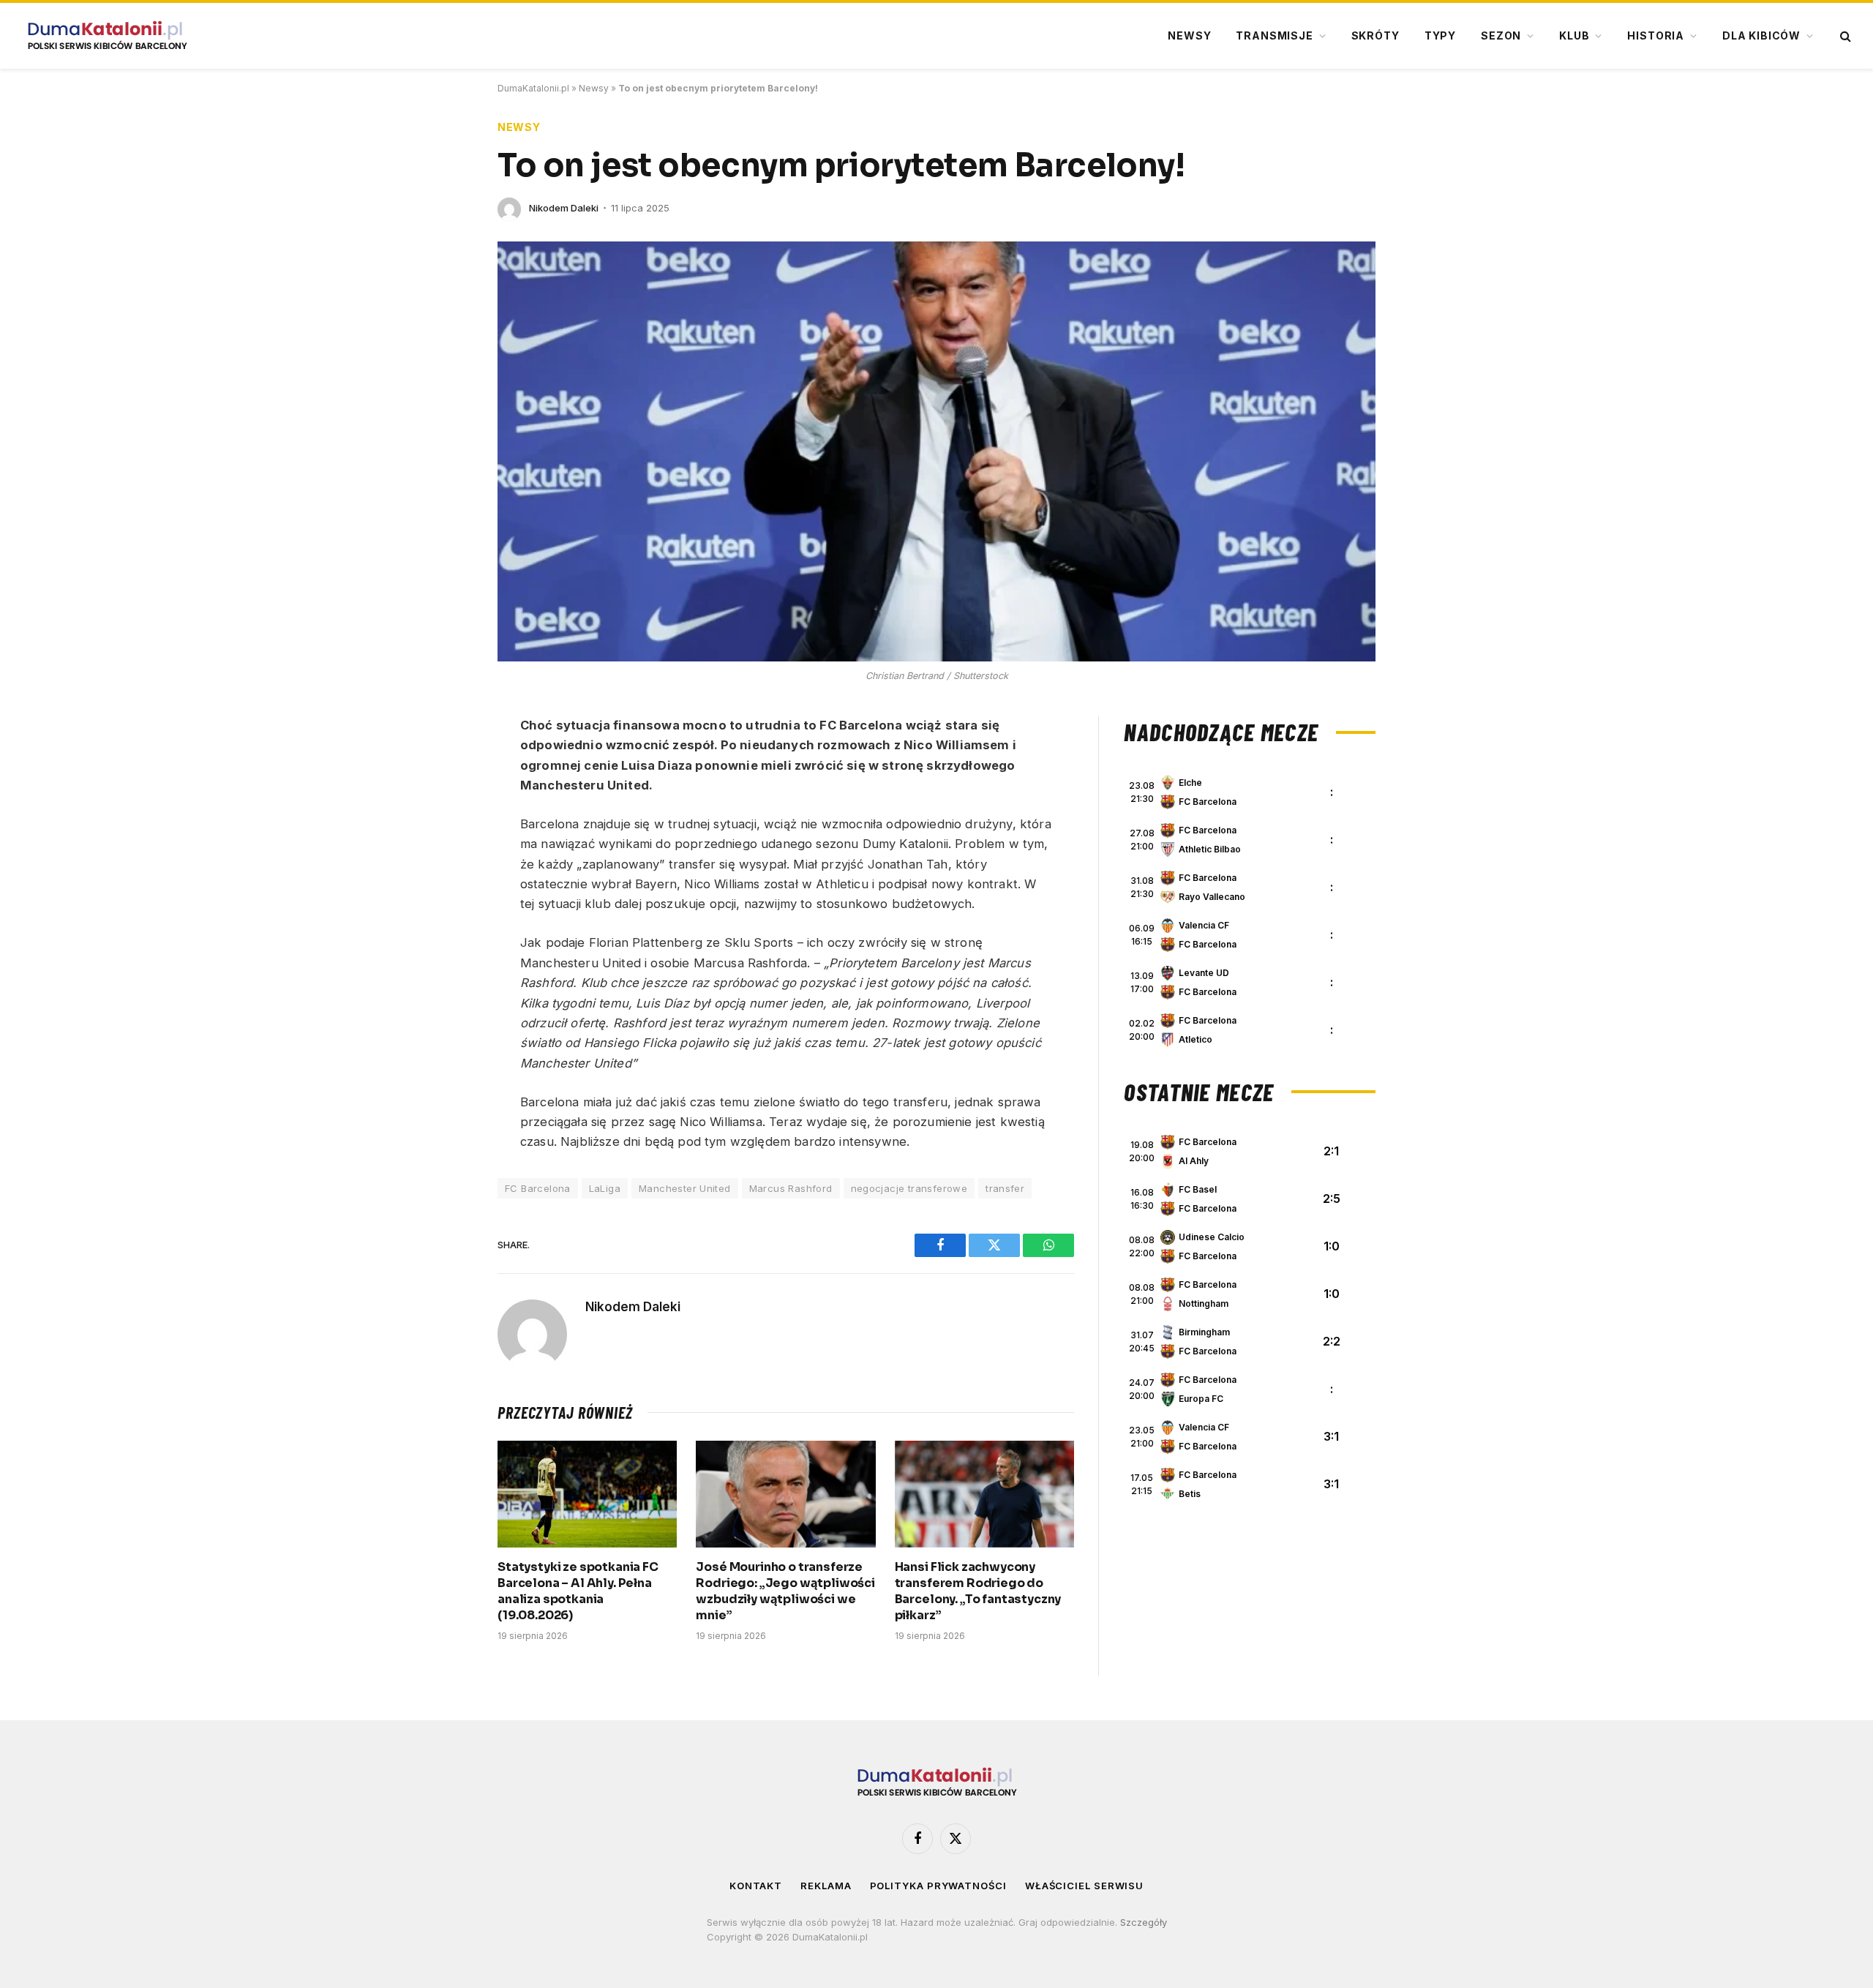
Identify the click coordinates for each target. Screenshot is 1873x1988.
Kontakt (756, 1886)
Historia (1656, 35)
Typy (1440, 35)
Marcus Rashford (791, 1188)
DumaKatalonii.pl (533, 88)
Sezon (1501, 35)
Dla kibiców (1761, 35)
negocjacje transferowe (909, 1188)
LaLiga (605, 1188)
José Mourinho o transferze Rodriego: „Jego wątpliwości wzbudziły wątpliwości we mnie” (785, 1591)
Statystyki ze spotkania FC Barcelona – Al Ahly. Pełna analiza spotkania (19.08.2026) (578, 1591)
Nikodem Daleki (564, 208)
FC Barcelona (538, 1188)
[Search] (1844, 36)
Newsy (1189, 35)
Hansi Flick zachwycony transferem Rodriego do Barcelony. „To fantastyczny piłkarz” (978, 1591)
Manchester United (685, 1188)
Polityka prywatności (938, 1886)
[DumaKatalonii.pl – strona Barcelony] (107, 36)
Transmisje (1274, 35)
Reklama (826, 1886)
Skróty (1375, 35)
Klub (1574, 35)
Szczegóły (1144, 1922)
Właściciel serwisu (1084, 1886)
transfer (1005, 1188)
